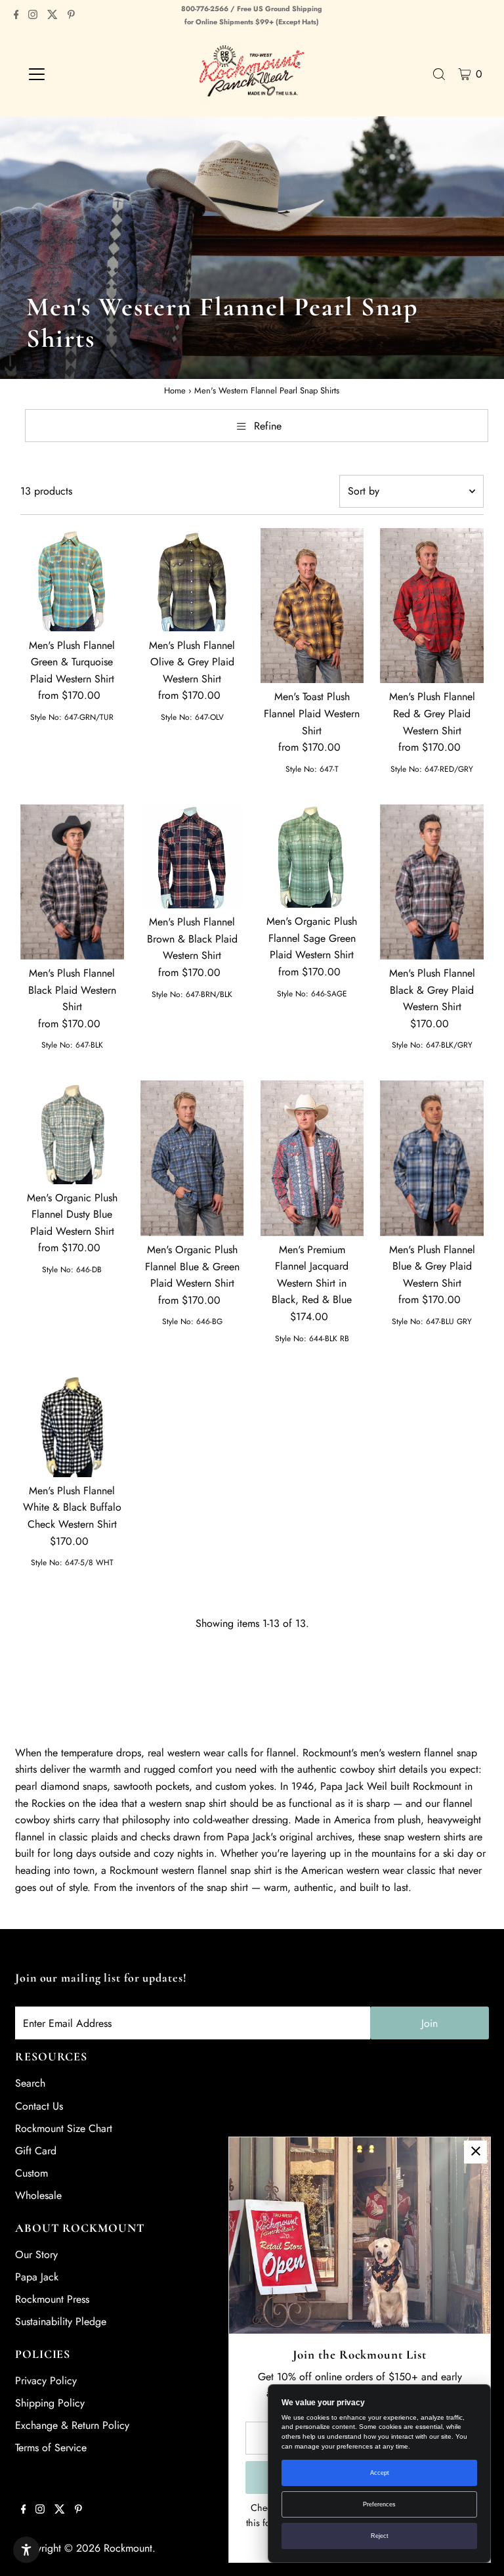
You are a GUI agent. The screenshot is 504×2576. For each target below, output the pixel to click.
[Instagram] (33, 16)
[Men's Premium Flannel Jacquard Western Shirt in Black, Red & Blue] (312, 1158)
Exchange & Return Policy (72, 2425)
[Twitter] (52, 16)
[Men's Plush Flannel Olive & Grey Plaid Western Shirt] (192, 580)
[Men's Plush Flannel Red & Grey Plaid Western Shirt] (432, 606)
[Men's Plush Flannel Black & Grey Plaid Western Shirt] (432, 882)
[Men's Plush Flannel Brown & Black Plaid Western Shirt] (192, 856)
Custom (31, 2173)
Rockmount (128, 2548)
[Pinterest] (71, 16)
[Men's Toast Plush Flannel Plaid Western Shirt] (312, 606)
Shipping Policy (50, 2403)
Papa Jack (37, 2277)
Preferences (379, 2504)
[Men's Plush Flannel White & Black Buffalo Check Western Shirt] (72, 1425)
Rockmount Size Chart (64, 2128)
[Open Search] (439, 74)
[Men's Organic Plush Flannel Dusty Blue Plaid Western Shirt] (72, 1132)
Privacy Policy (46, 2381)
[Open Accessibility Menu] (26, 2550)
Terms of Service (51, 2448)
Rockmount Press (52, 2299)
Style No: (46, 717)
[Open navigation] (75, 74)
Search (30, 2083)
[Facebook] (16, 16)
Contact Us (39, 2106)
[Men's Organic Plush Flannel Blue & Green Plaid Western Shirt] (192, 1158)
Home (175, 390)
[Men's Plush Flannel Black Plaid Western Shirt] (72, 882)
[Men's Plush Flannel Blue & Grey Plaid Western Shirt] (432, 1158)
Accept (380, 2473)
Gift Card (36, 2151)
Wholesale (38, 2195)
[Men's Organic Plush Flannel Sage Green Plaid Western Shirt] (312, 856)
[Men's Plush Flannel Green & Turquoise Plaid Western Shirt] (72, 580)
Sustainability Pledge (61, 2321)
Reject (380, 2536)
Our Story (36, 2254)
